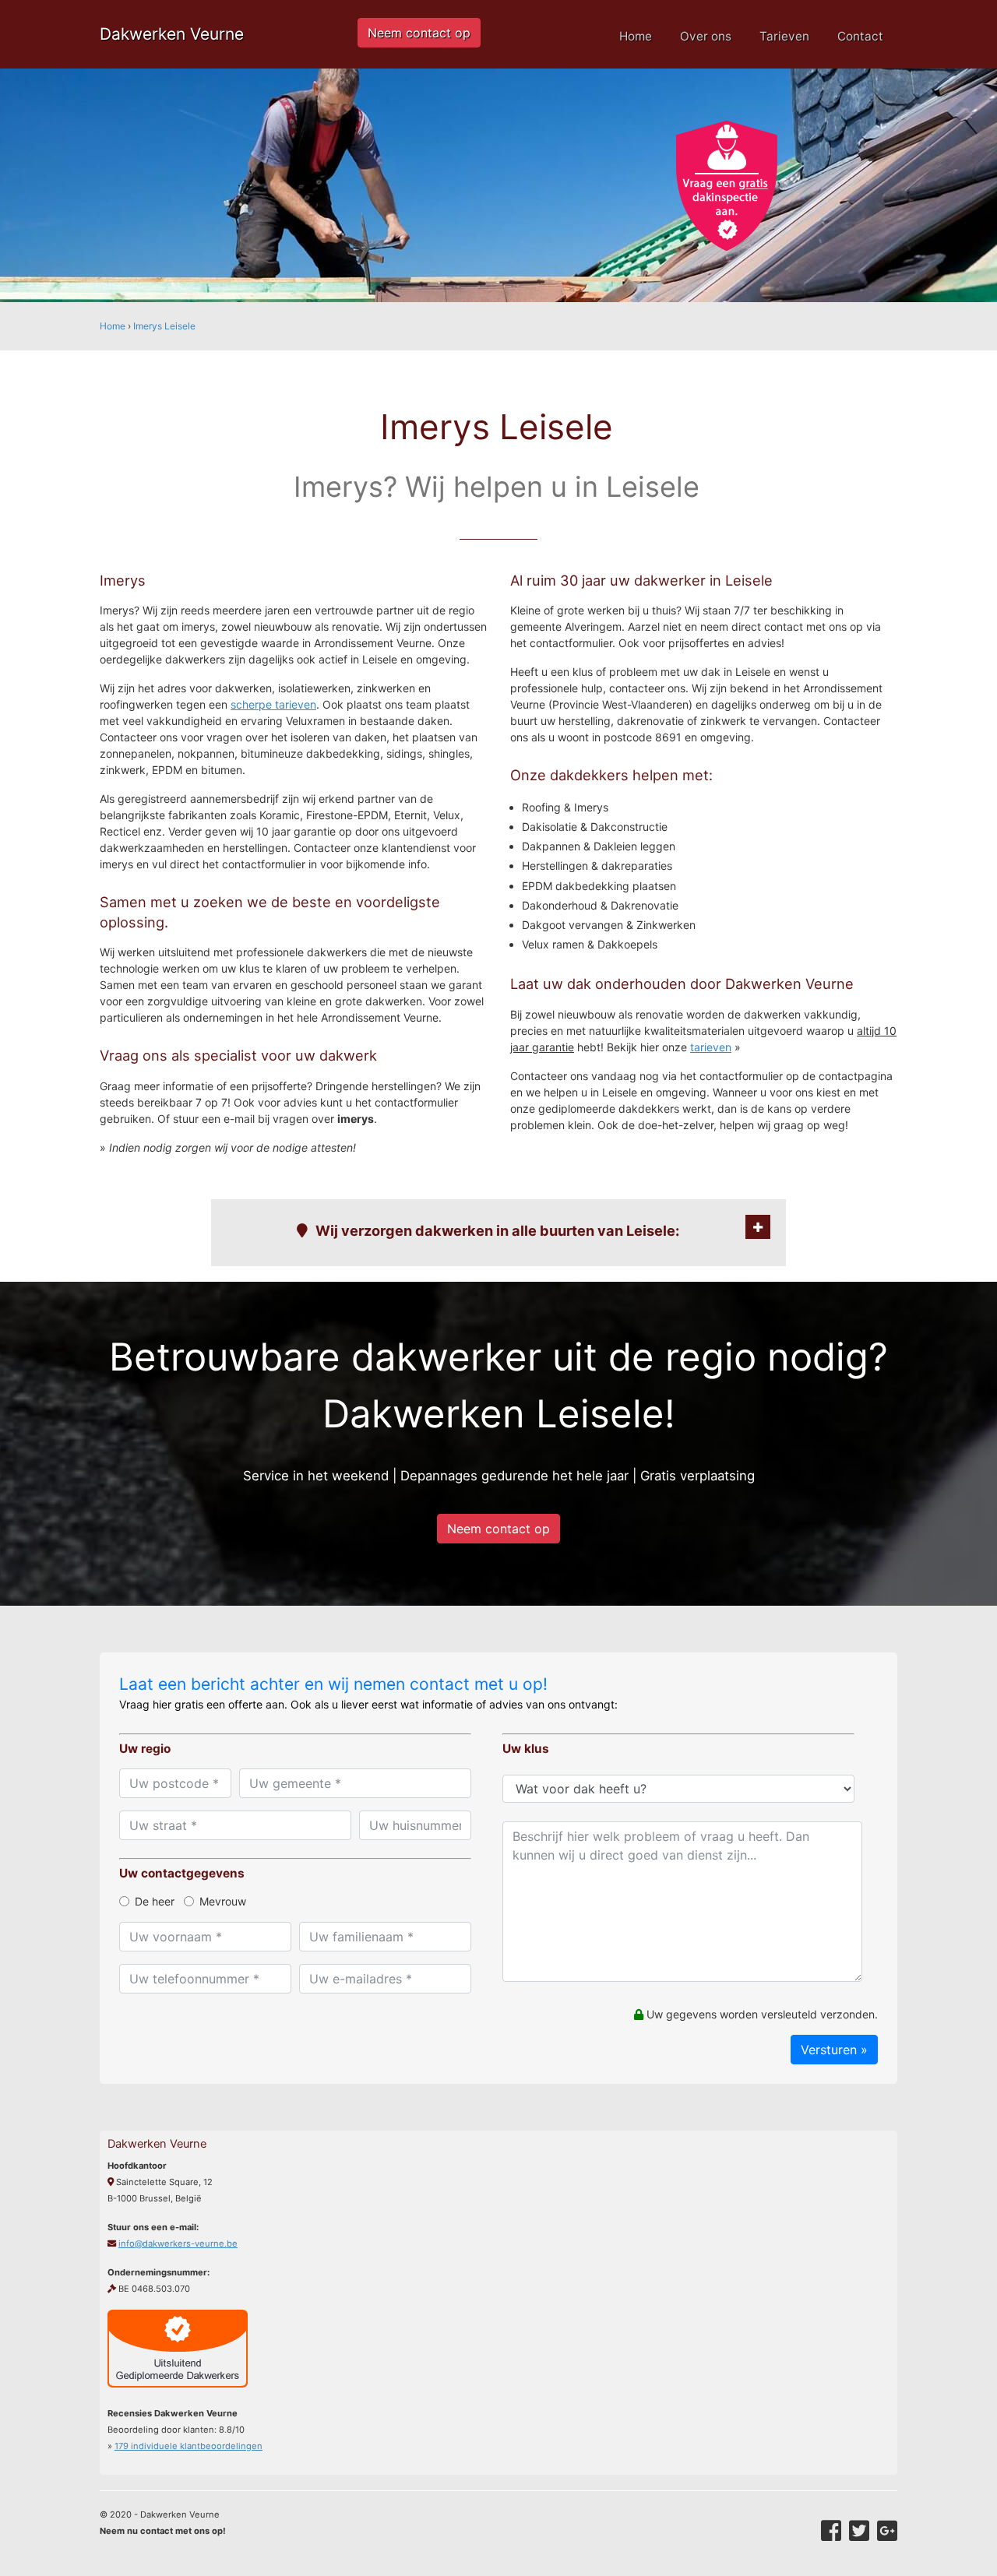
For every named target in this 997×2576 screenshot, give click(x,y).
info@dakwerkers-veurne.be (178, 2243)
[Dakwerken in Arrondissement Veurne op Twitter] (859, 2531)
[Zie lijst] (758, 1227)
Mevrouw (223, 1901)
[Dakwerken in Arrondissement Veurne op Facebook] (831, 2531)
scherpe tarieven (273, 704)
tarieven (711, 1047)
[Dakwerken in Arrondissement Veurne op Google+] (887, 2531)
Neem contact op (419, 33)
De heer (155, 1901)
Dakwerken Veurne (172, 34)
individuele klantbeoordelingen (188, 2446)
